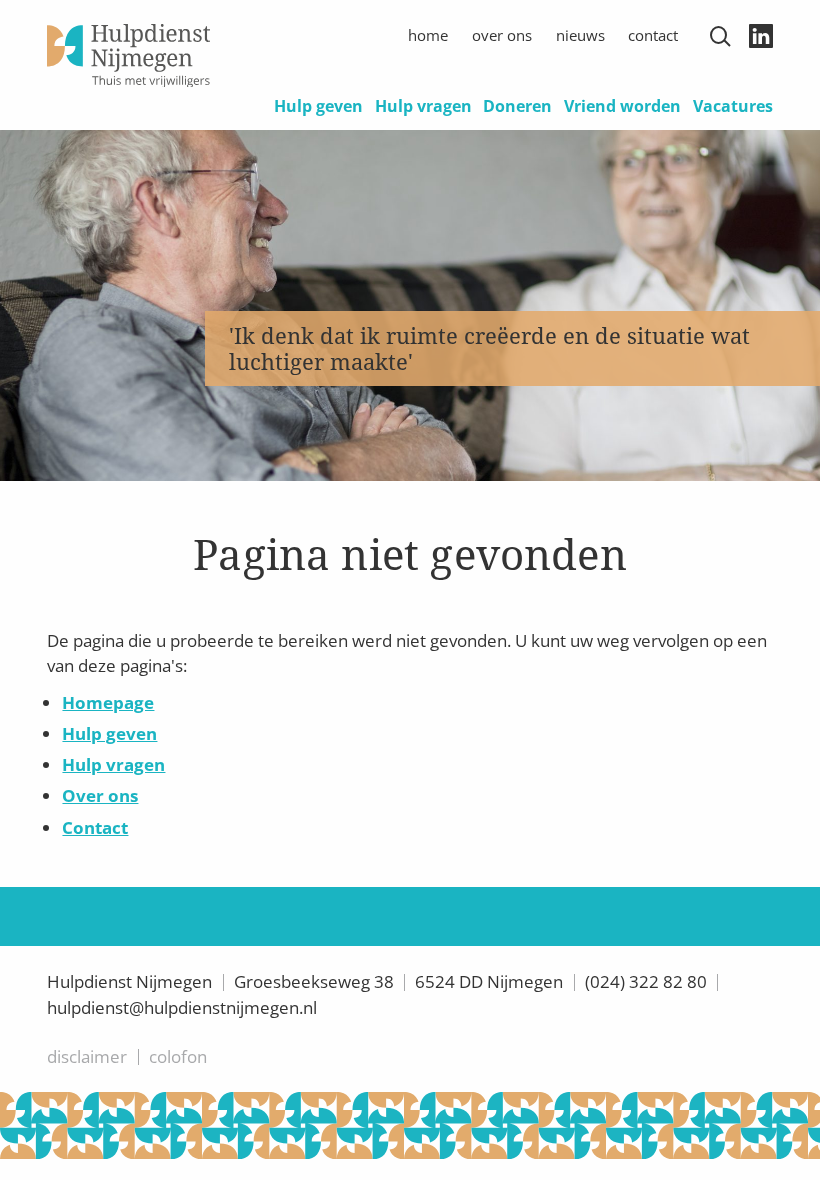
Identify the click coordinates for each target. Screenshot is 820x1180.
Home (428, 35)
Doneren (517, 106)
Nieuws (580, 35)
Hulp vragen (423, 106)
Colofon (178, 1056)
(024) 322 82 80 (646, 981)
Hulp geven (318, 106)
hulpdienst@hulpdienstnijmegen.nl (182, 1007)
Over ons (502, 35)
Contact (653, 35)
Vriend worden (622, 106)
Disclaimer (87, 1056)
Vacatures (733, 106)
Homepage (108, 702)
